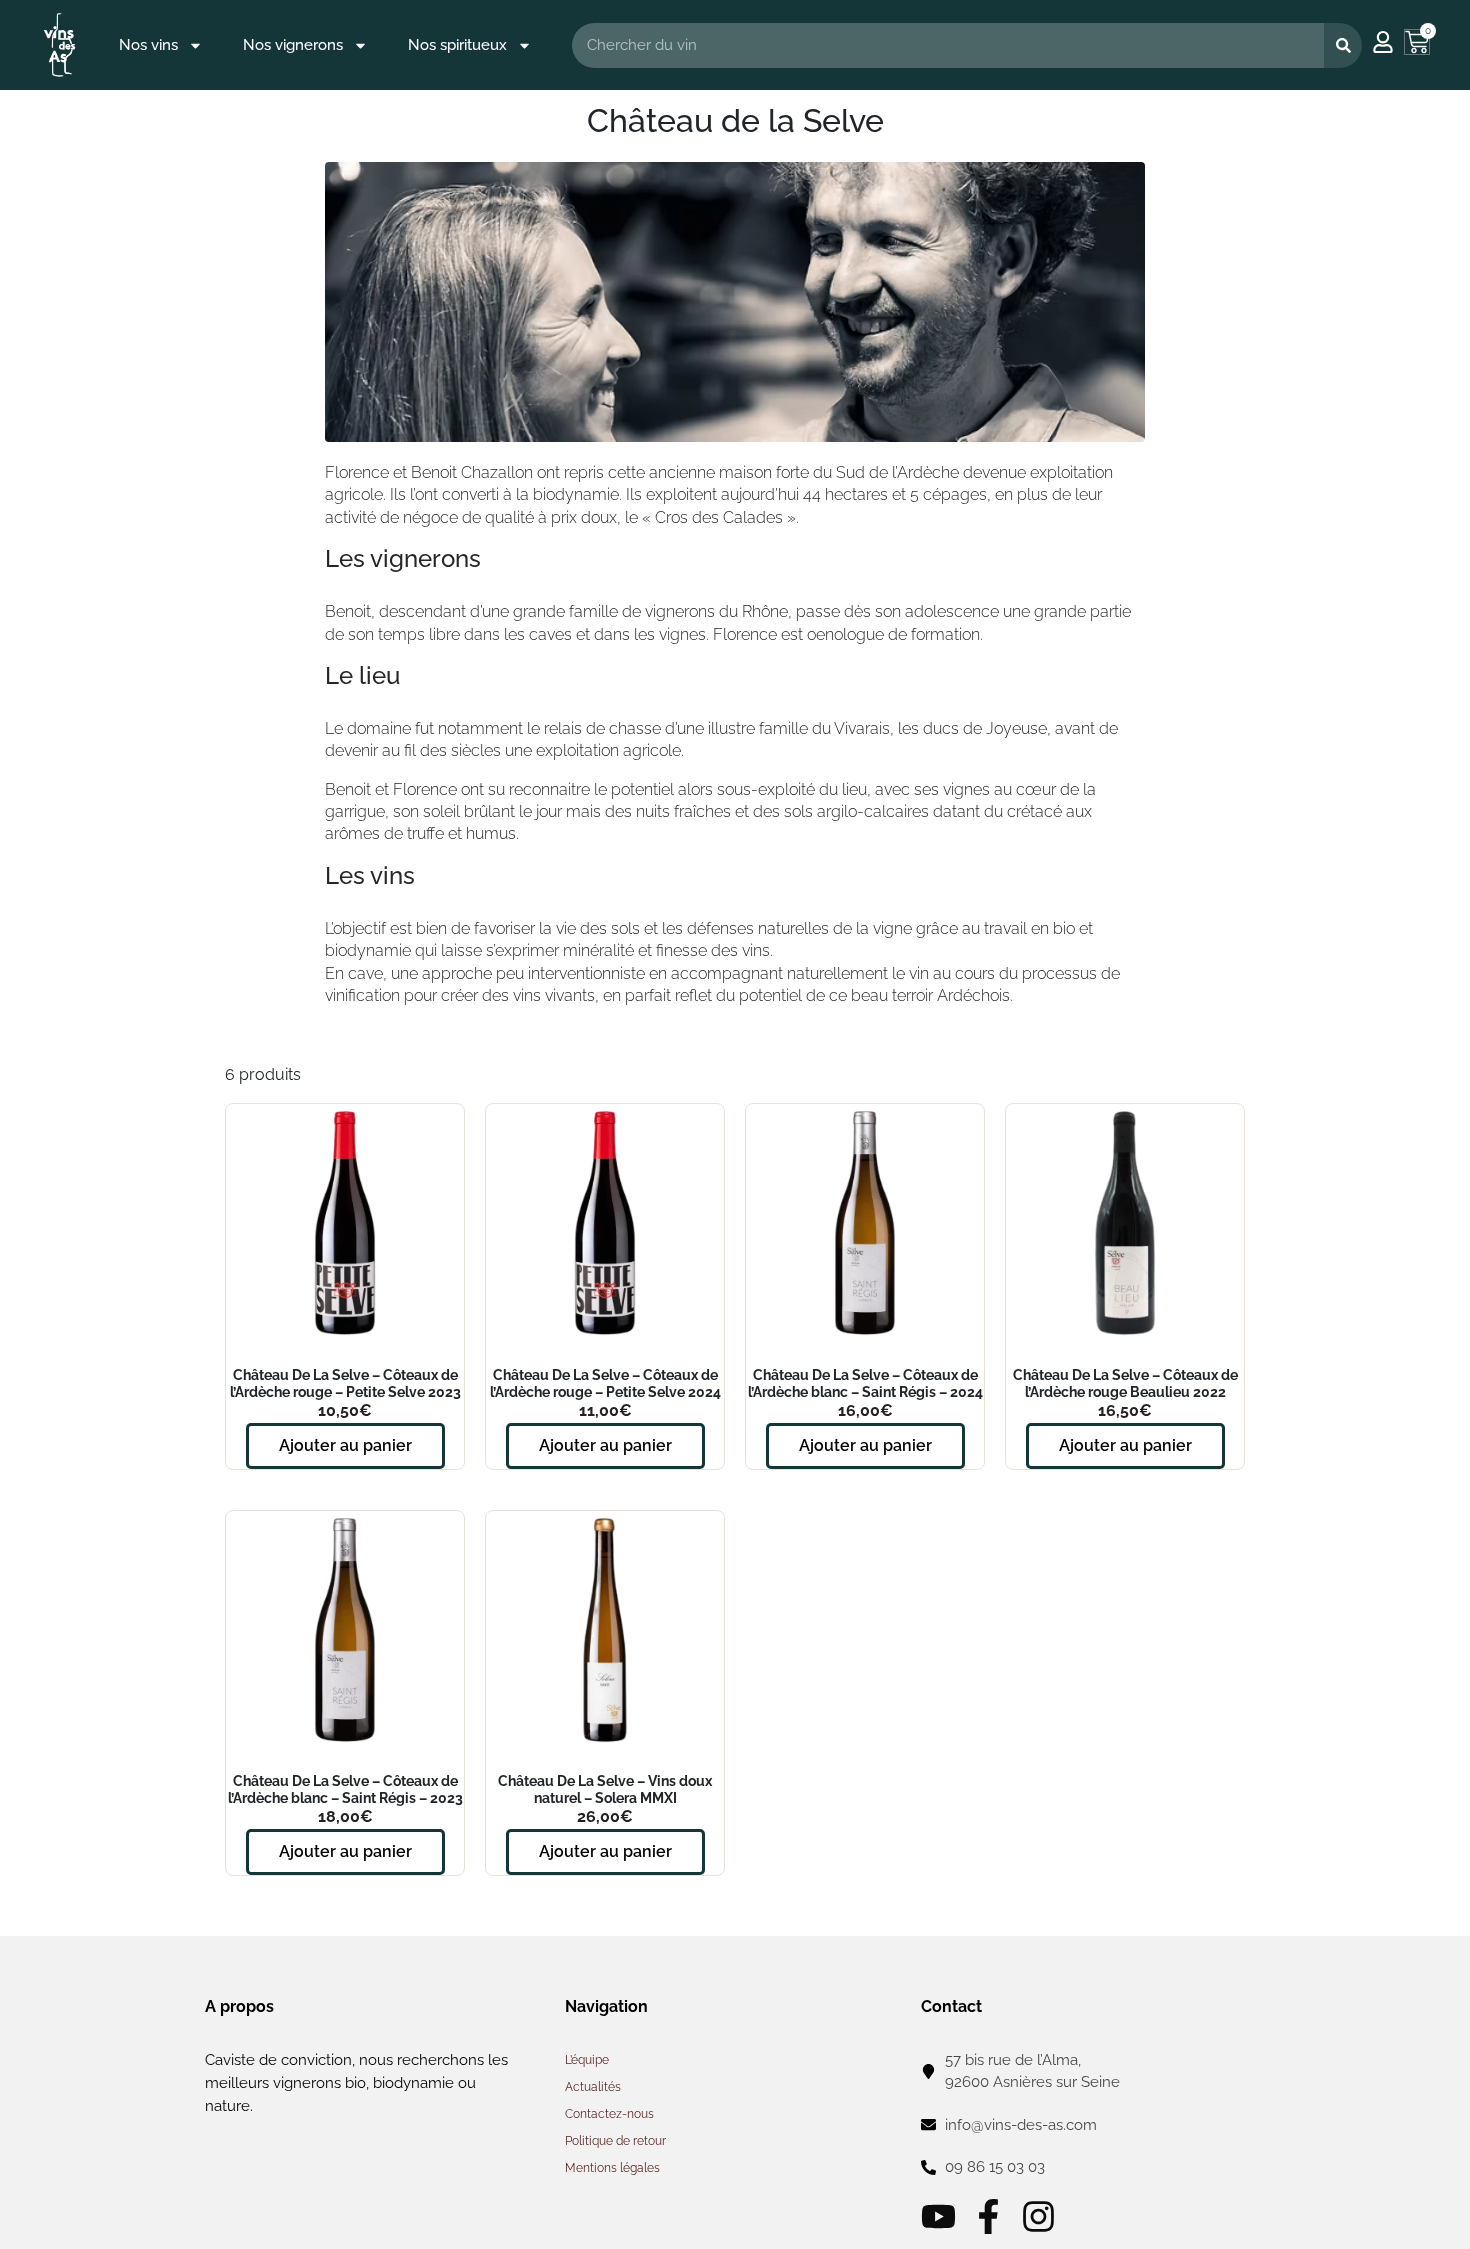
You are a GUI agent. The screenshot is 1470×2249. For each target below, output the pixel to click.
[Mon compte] (1383, 42)
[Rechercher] (1343, 45)
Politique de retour (615, 2141)
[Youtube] (938, 2216)
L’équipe (587, 2060)
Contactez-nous (609, 2114)
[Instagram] (1038, 2216)
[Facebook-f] (988, 2216)
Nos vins (148, 45)
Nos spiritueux (457, 45)
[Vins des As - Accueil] (59, 44)
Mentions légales (612, 2168)
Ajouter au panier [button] (345, 1445)
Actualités (593, 2087)
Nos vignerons (293, 45)
